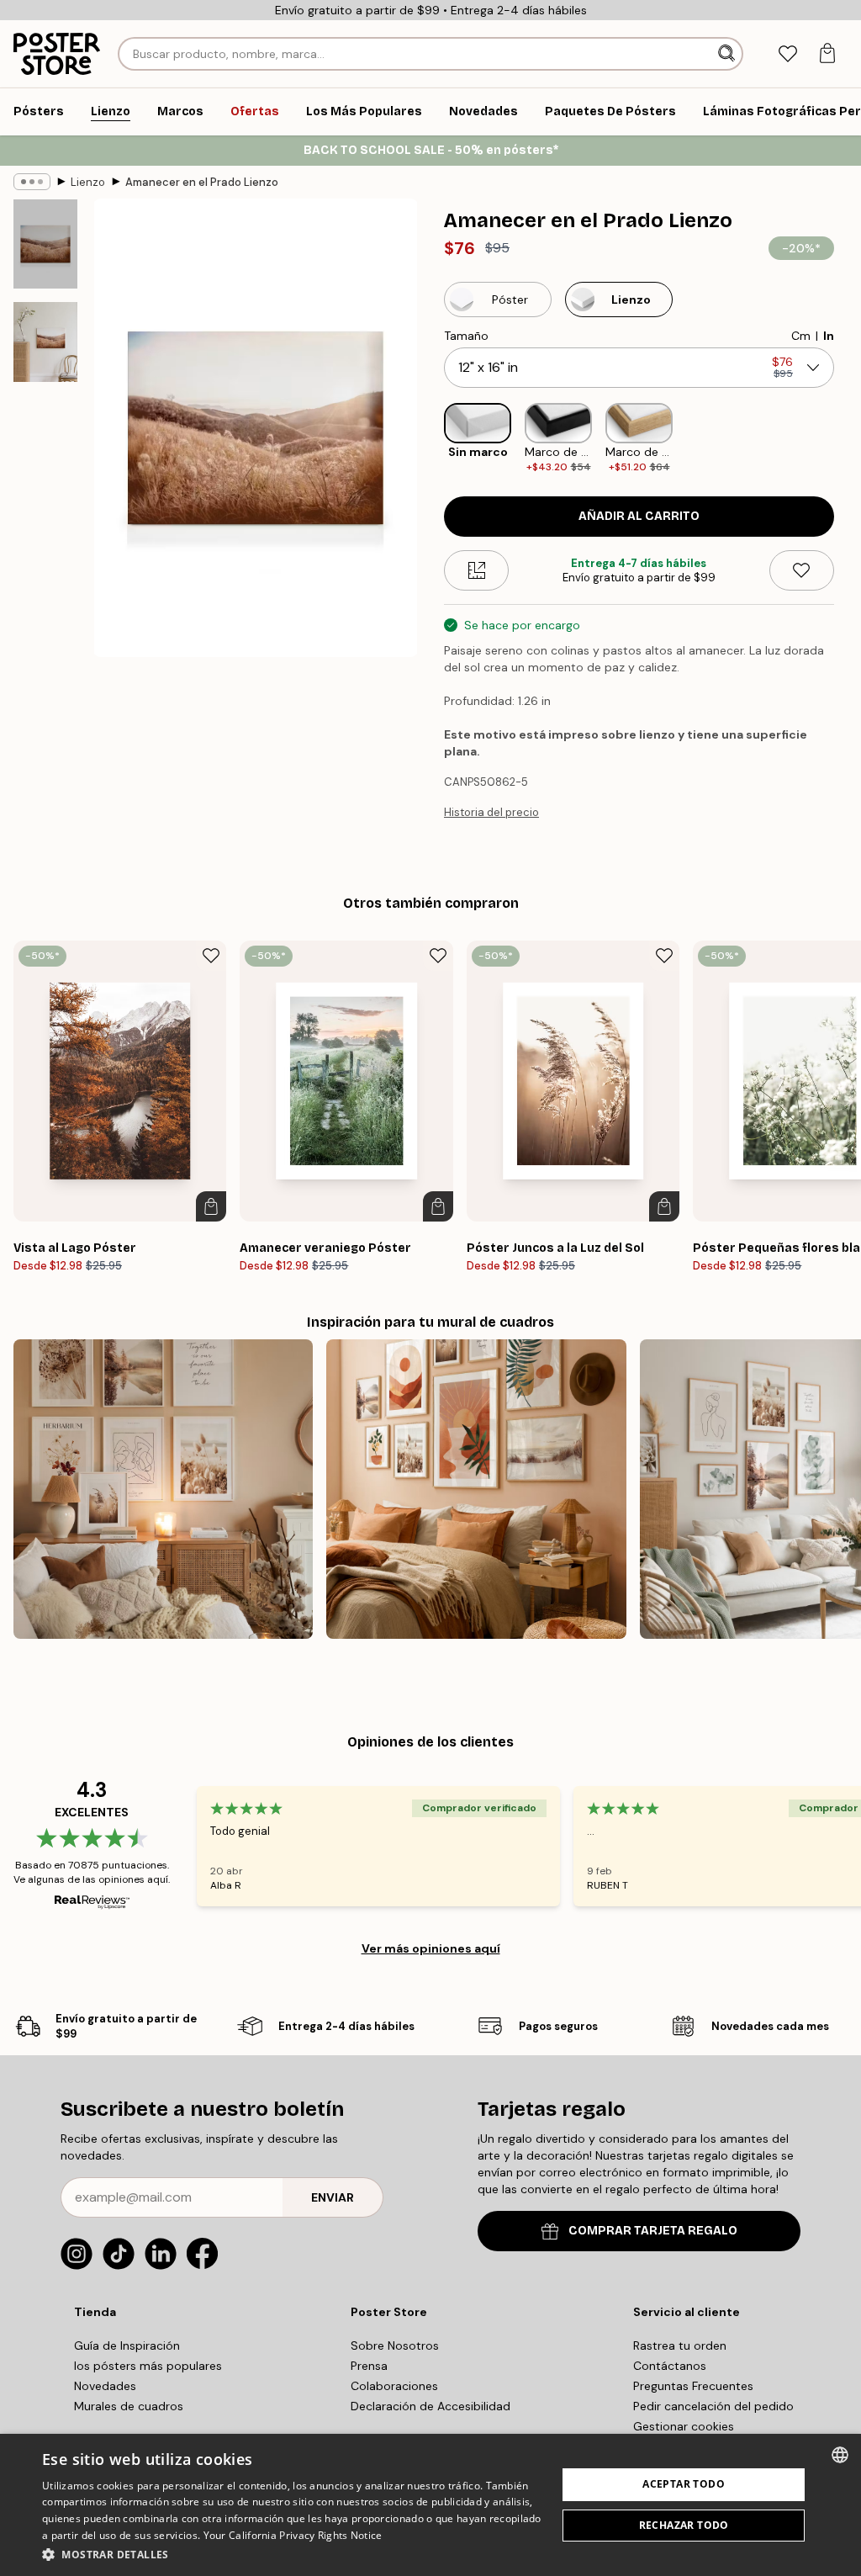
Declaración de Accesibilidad (430, 2406)
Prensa (369, 2366)
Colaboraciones (394, 2386)
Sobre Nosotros (395, 2345)
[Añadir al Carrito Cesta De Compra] (211, 1206)
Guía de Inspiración (127, 2345)
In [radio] (829, 336)
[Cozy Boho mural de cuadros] (163, 1489)
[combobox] (840, 2455)
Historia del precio (491, 812)
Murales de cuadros (129, 2406)
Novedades (105, 2386)
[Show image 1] (45, 244)
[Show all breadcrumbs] (32, 182)
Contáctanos (670, 2366)
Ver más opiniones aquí (431, 1948)
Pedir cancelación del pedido (713, 2406)
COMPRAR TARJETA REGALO (653, 2231)
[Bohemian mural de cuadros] (476, 1489)
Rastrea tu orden (680, 2345)
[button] (292, 2554)
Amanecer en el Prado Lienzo (202, 182)
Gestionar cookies (684, 2426)
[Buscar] (728, 54)
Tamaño (466, 336)
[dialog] (430, 2505)
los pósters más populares (148, 2366)
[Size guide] (476, 570)
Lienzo (88, 182)
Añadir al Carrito (639, 516)
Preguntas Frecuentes (693, 2386)
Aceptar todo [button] (684, 2484)
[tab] (787, 54)
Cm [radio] (801, 336)
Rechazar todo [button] (684, 2525)
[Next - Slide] (848, 439)
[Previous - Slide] (430, 439)
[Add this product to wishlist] (802, 570)
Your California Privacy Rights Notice (293, 2535)
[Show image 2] (45, 342)
